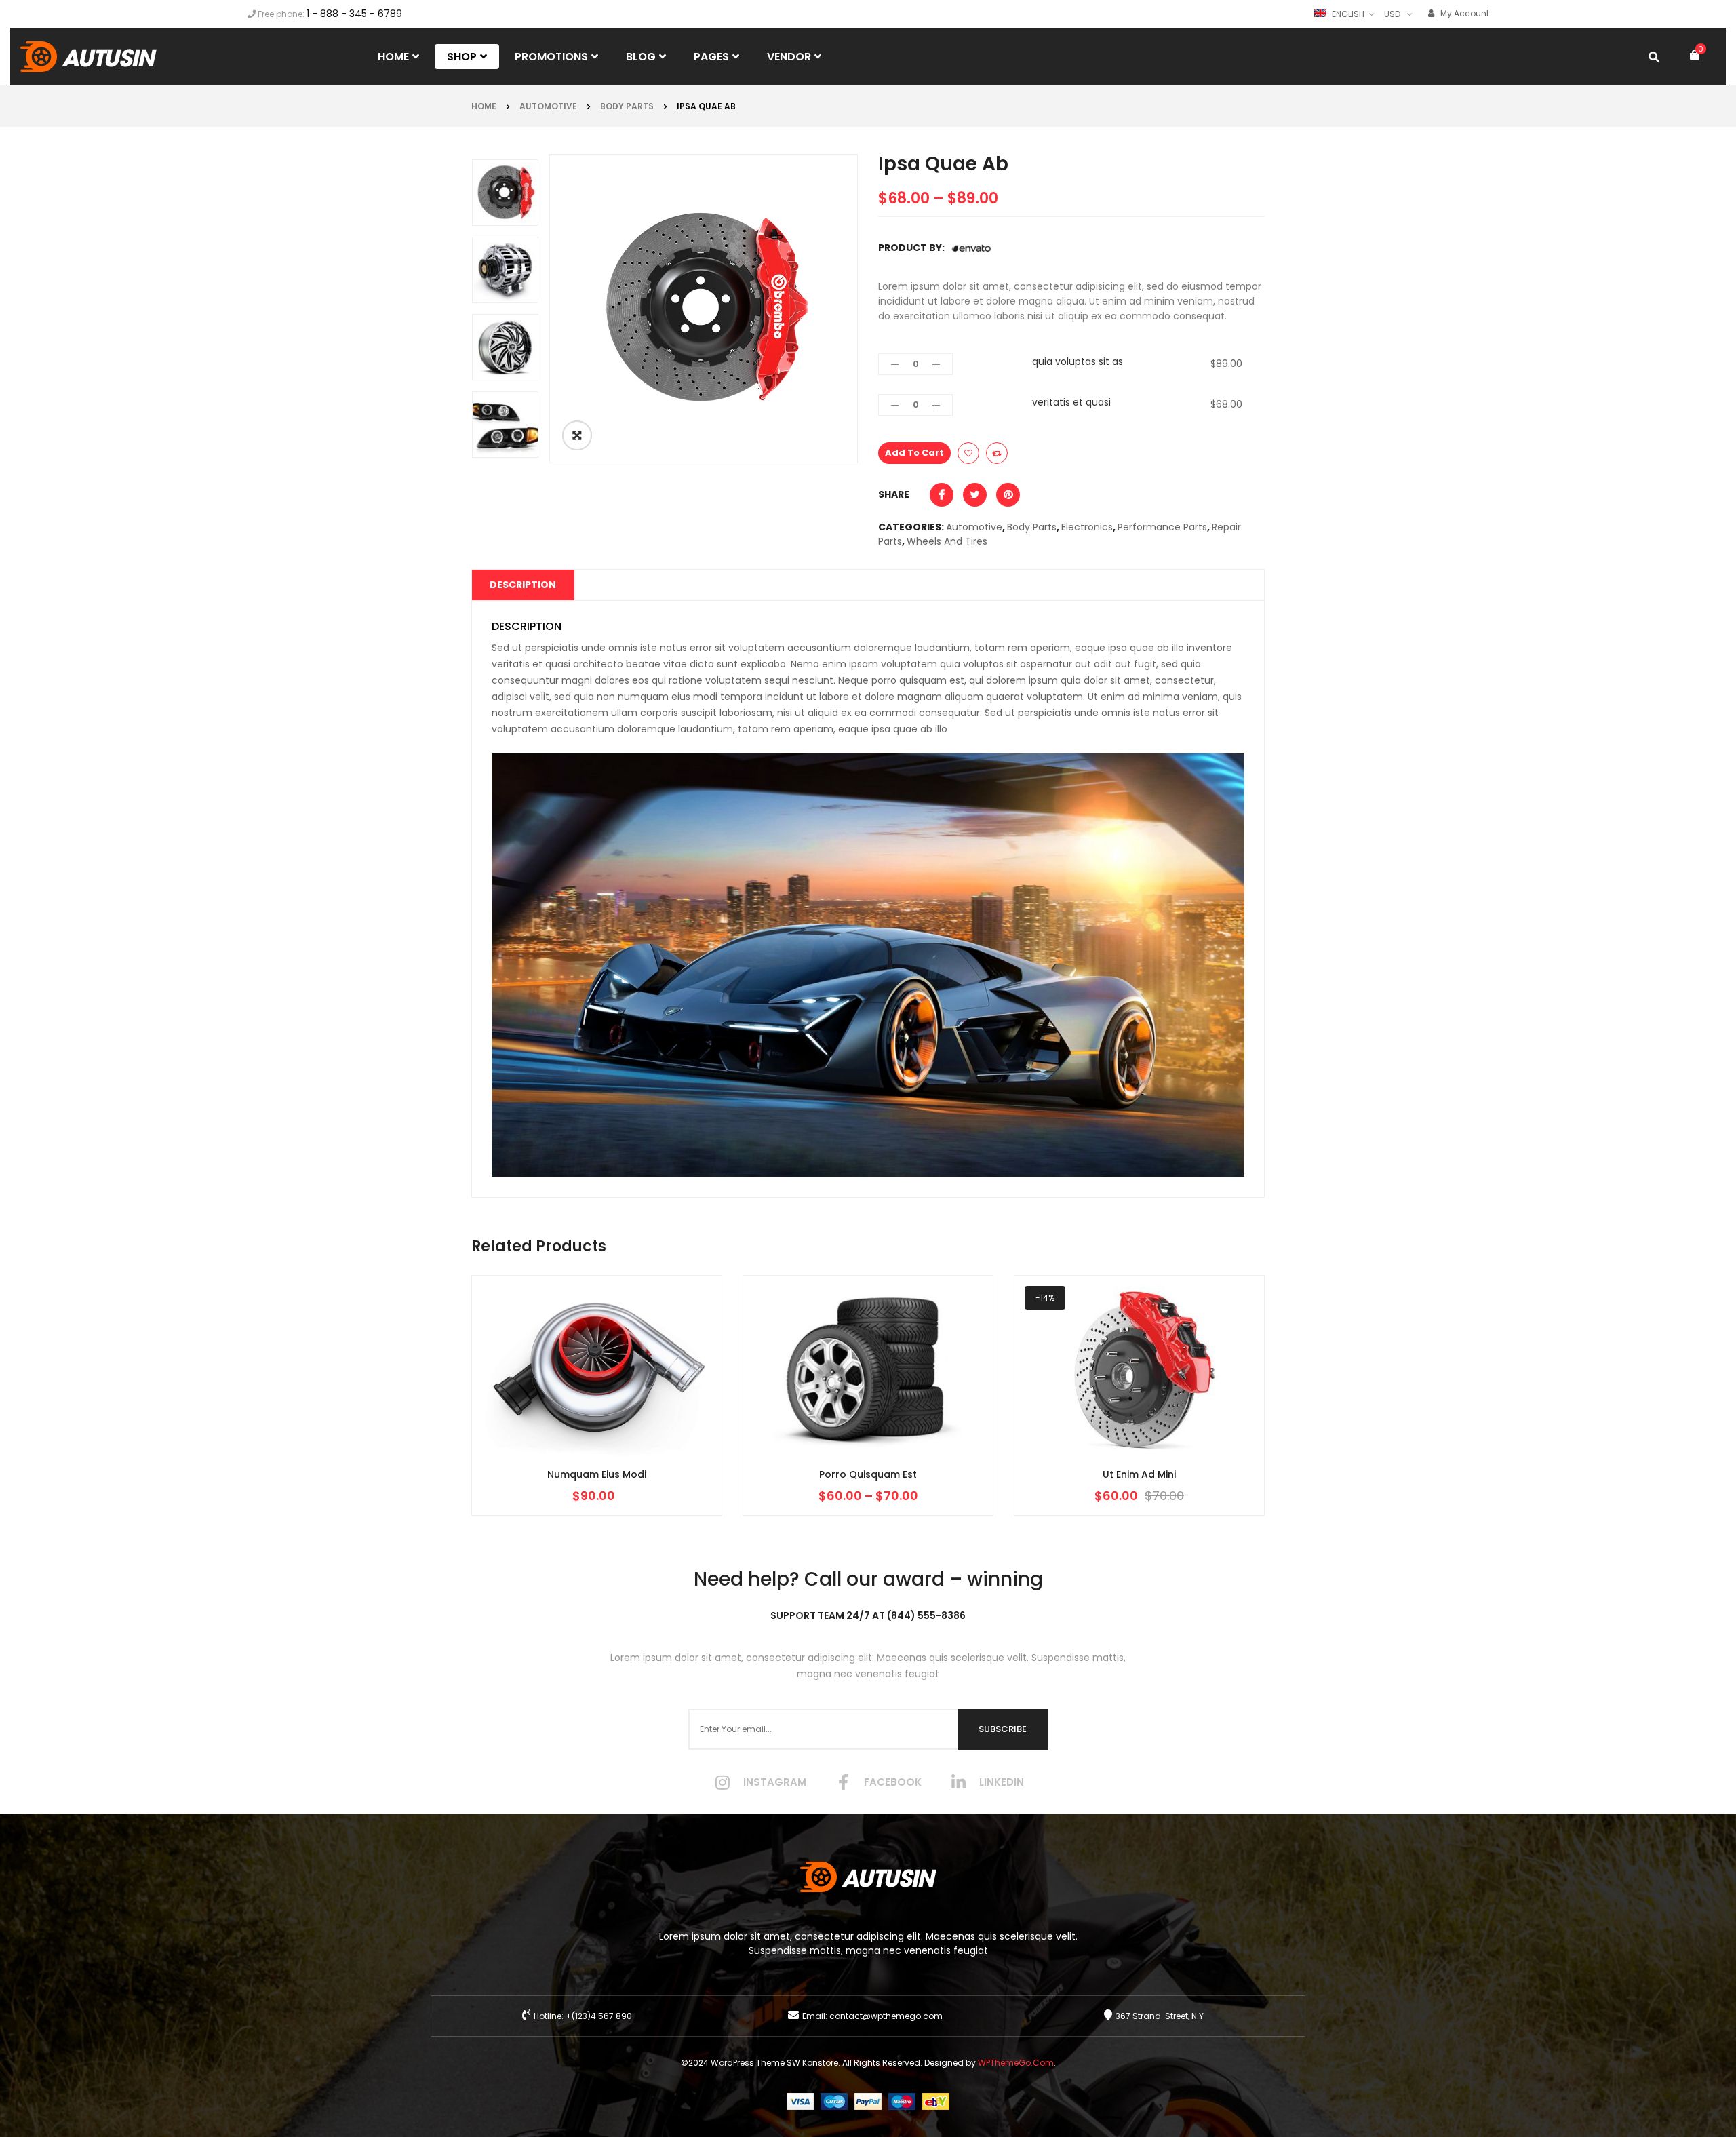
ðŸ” (577, 435)
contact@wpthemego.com (886, 2016)
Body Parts (627, 106)
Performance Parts (1162, 527)
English (1348, 14)
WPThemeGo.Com (1016, 2063)
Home (484, 106)
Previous (508, 458)
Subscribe (1003, 1729)
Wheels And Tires (947, 541)
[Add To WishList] (968, 453)
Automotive (548, 106)
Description (523, 585)
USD (1392, 14)
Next (508, 159)
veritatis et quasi (1071, 402)
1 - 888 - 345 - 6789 (354, 14)
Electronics (1087, 527)
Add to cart (914, 453)
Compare (997, 453)
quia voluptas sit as (1078, 361)
